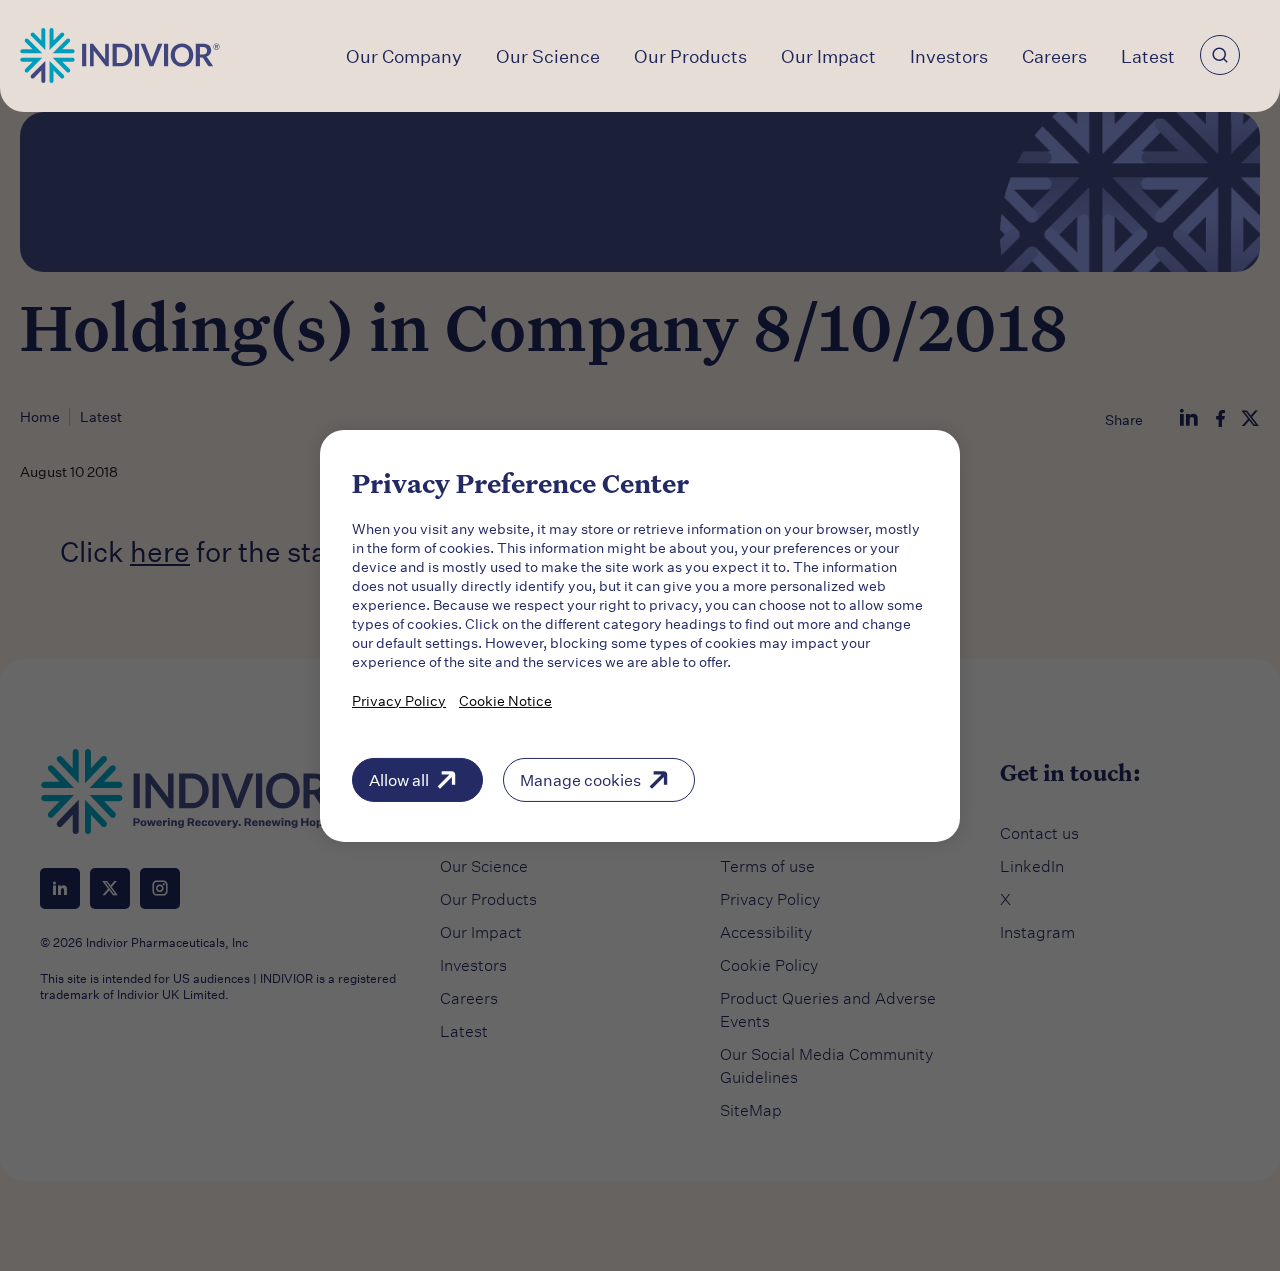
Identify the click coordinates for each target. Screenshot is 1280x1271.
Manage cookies (580, 778)
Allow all (399, 778)
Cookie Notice (505, 699)
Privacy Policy (399, 699)
